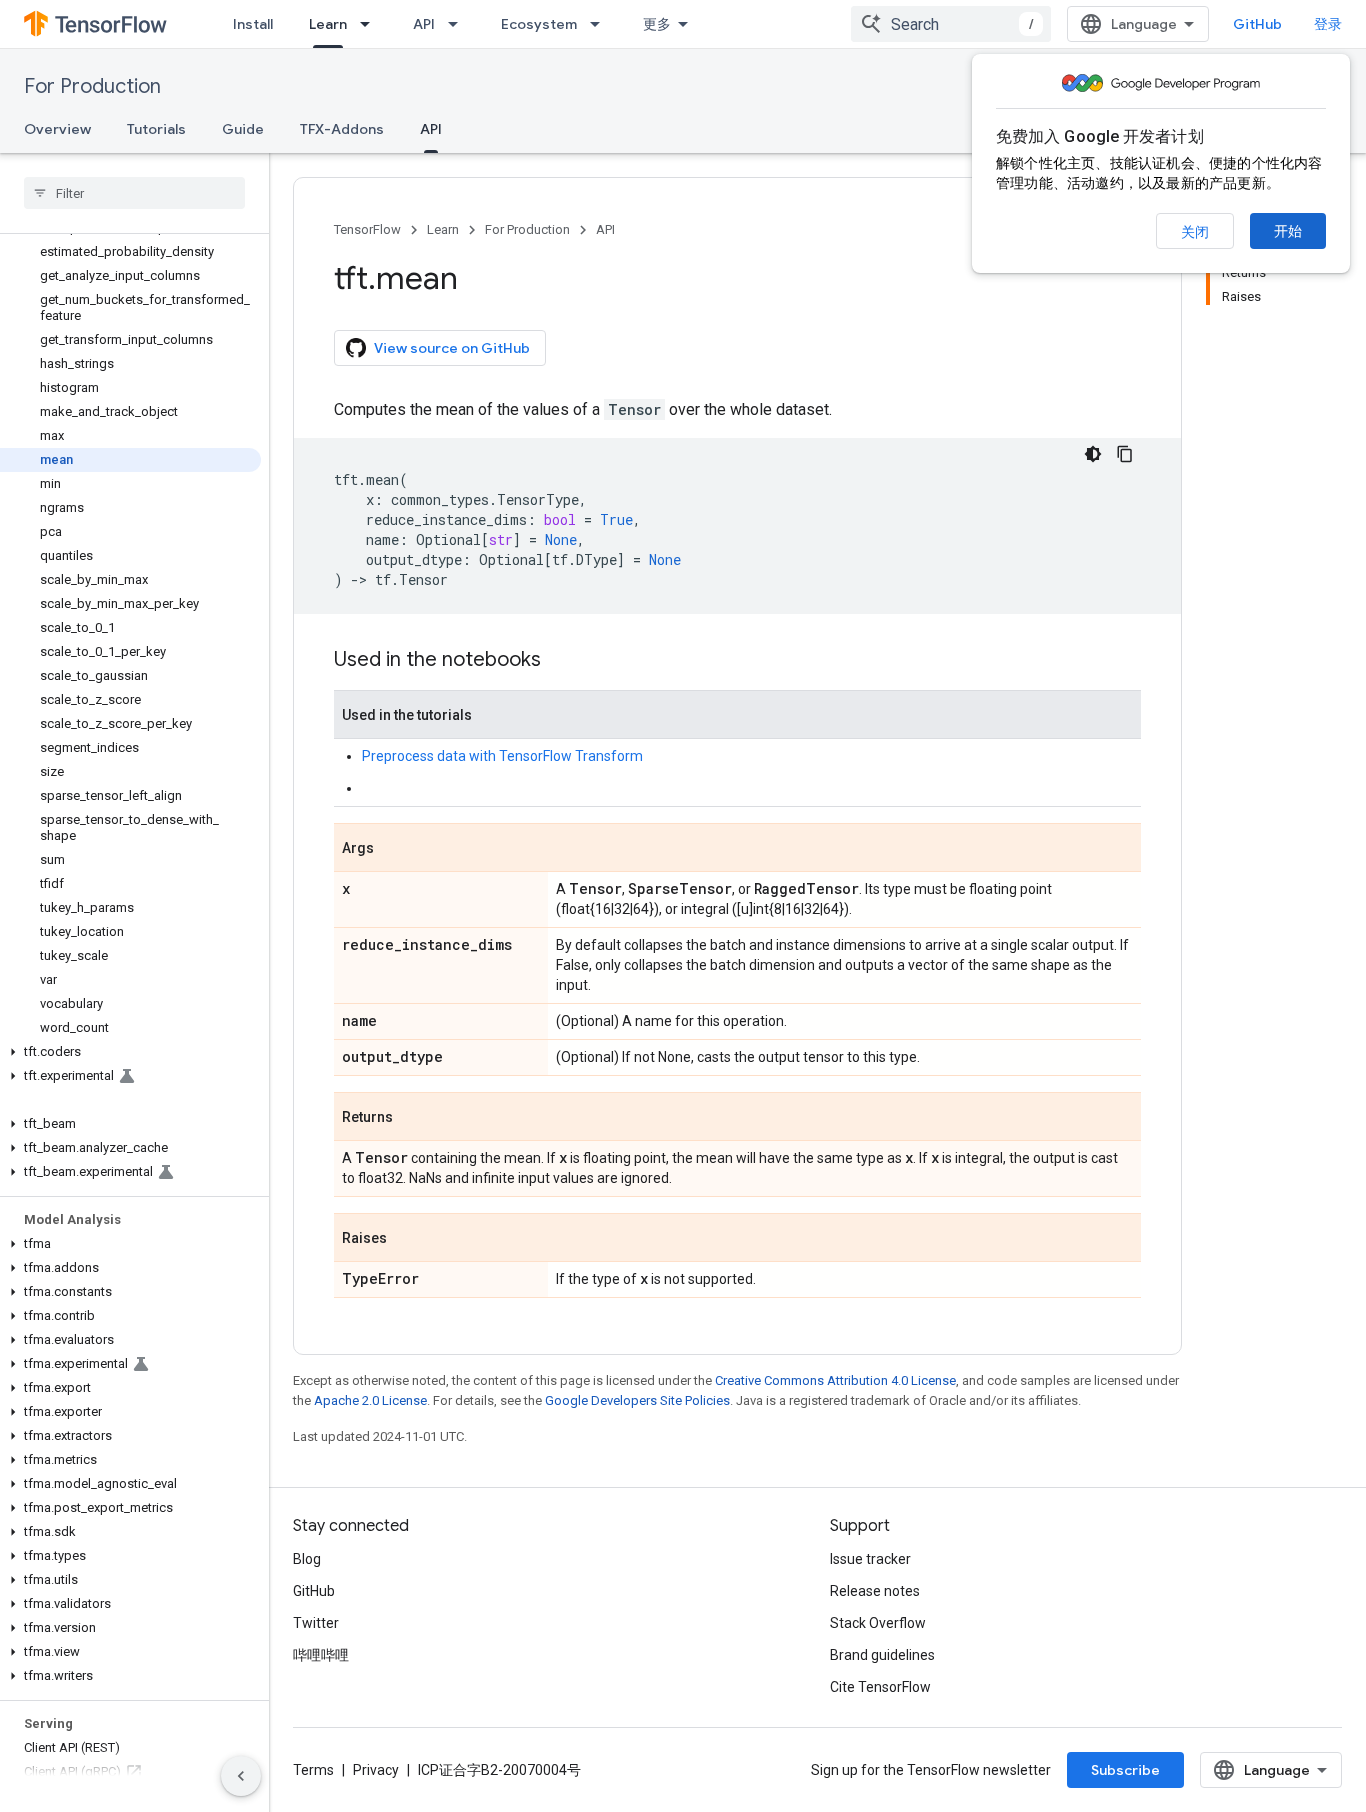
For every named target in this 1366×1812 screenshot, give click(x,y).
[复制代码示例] (1125, 454)
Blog (307, 1559)
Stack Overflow (878, 1623)
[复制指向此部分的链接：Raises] (407, 1239)
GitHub (1257, 24)
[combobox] (951, 24)
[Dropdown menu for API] (459, 24)
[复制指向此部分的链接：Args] (394, 849)
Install (253, 24)
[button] (130, 1052)
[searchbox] (134, 193)
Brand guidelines (882, 1655)
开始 (1288, 231)
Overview (57, 129)
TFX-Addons (342, 129)
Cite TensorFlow (880, 1687)
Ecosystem (539, 24)
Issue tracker (870, 1559)
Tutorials (156, 129)
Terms (313, 1770)
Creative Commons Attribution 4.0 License (835, 1380)
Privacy (376, 1770)
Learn (328, 24)
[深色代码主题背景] (1093, 454)
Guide (243, 129)
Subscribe (1125, 1770)
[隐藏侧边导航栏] (241, 1776)
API (424, 24)
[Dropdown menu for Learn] (371, 24)
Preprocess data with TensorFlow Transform (502, 756)
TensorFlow (367, 229)
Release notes (875, 1591)
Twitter (316, 1623)
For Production (92, 86)
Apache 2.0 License (370, 1400)
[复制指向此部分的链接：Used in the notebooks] (561, 661)
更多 (657, 24)
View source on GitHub (452, 348)
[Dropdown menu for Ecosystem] (601, 24)
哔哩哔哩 (321, 1655)
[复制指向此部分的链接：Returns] (413, 1118)
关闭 (1195, 232)
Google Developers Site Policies (637, 1400)
